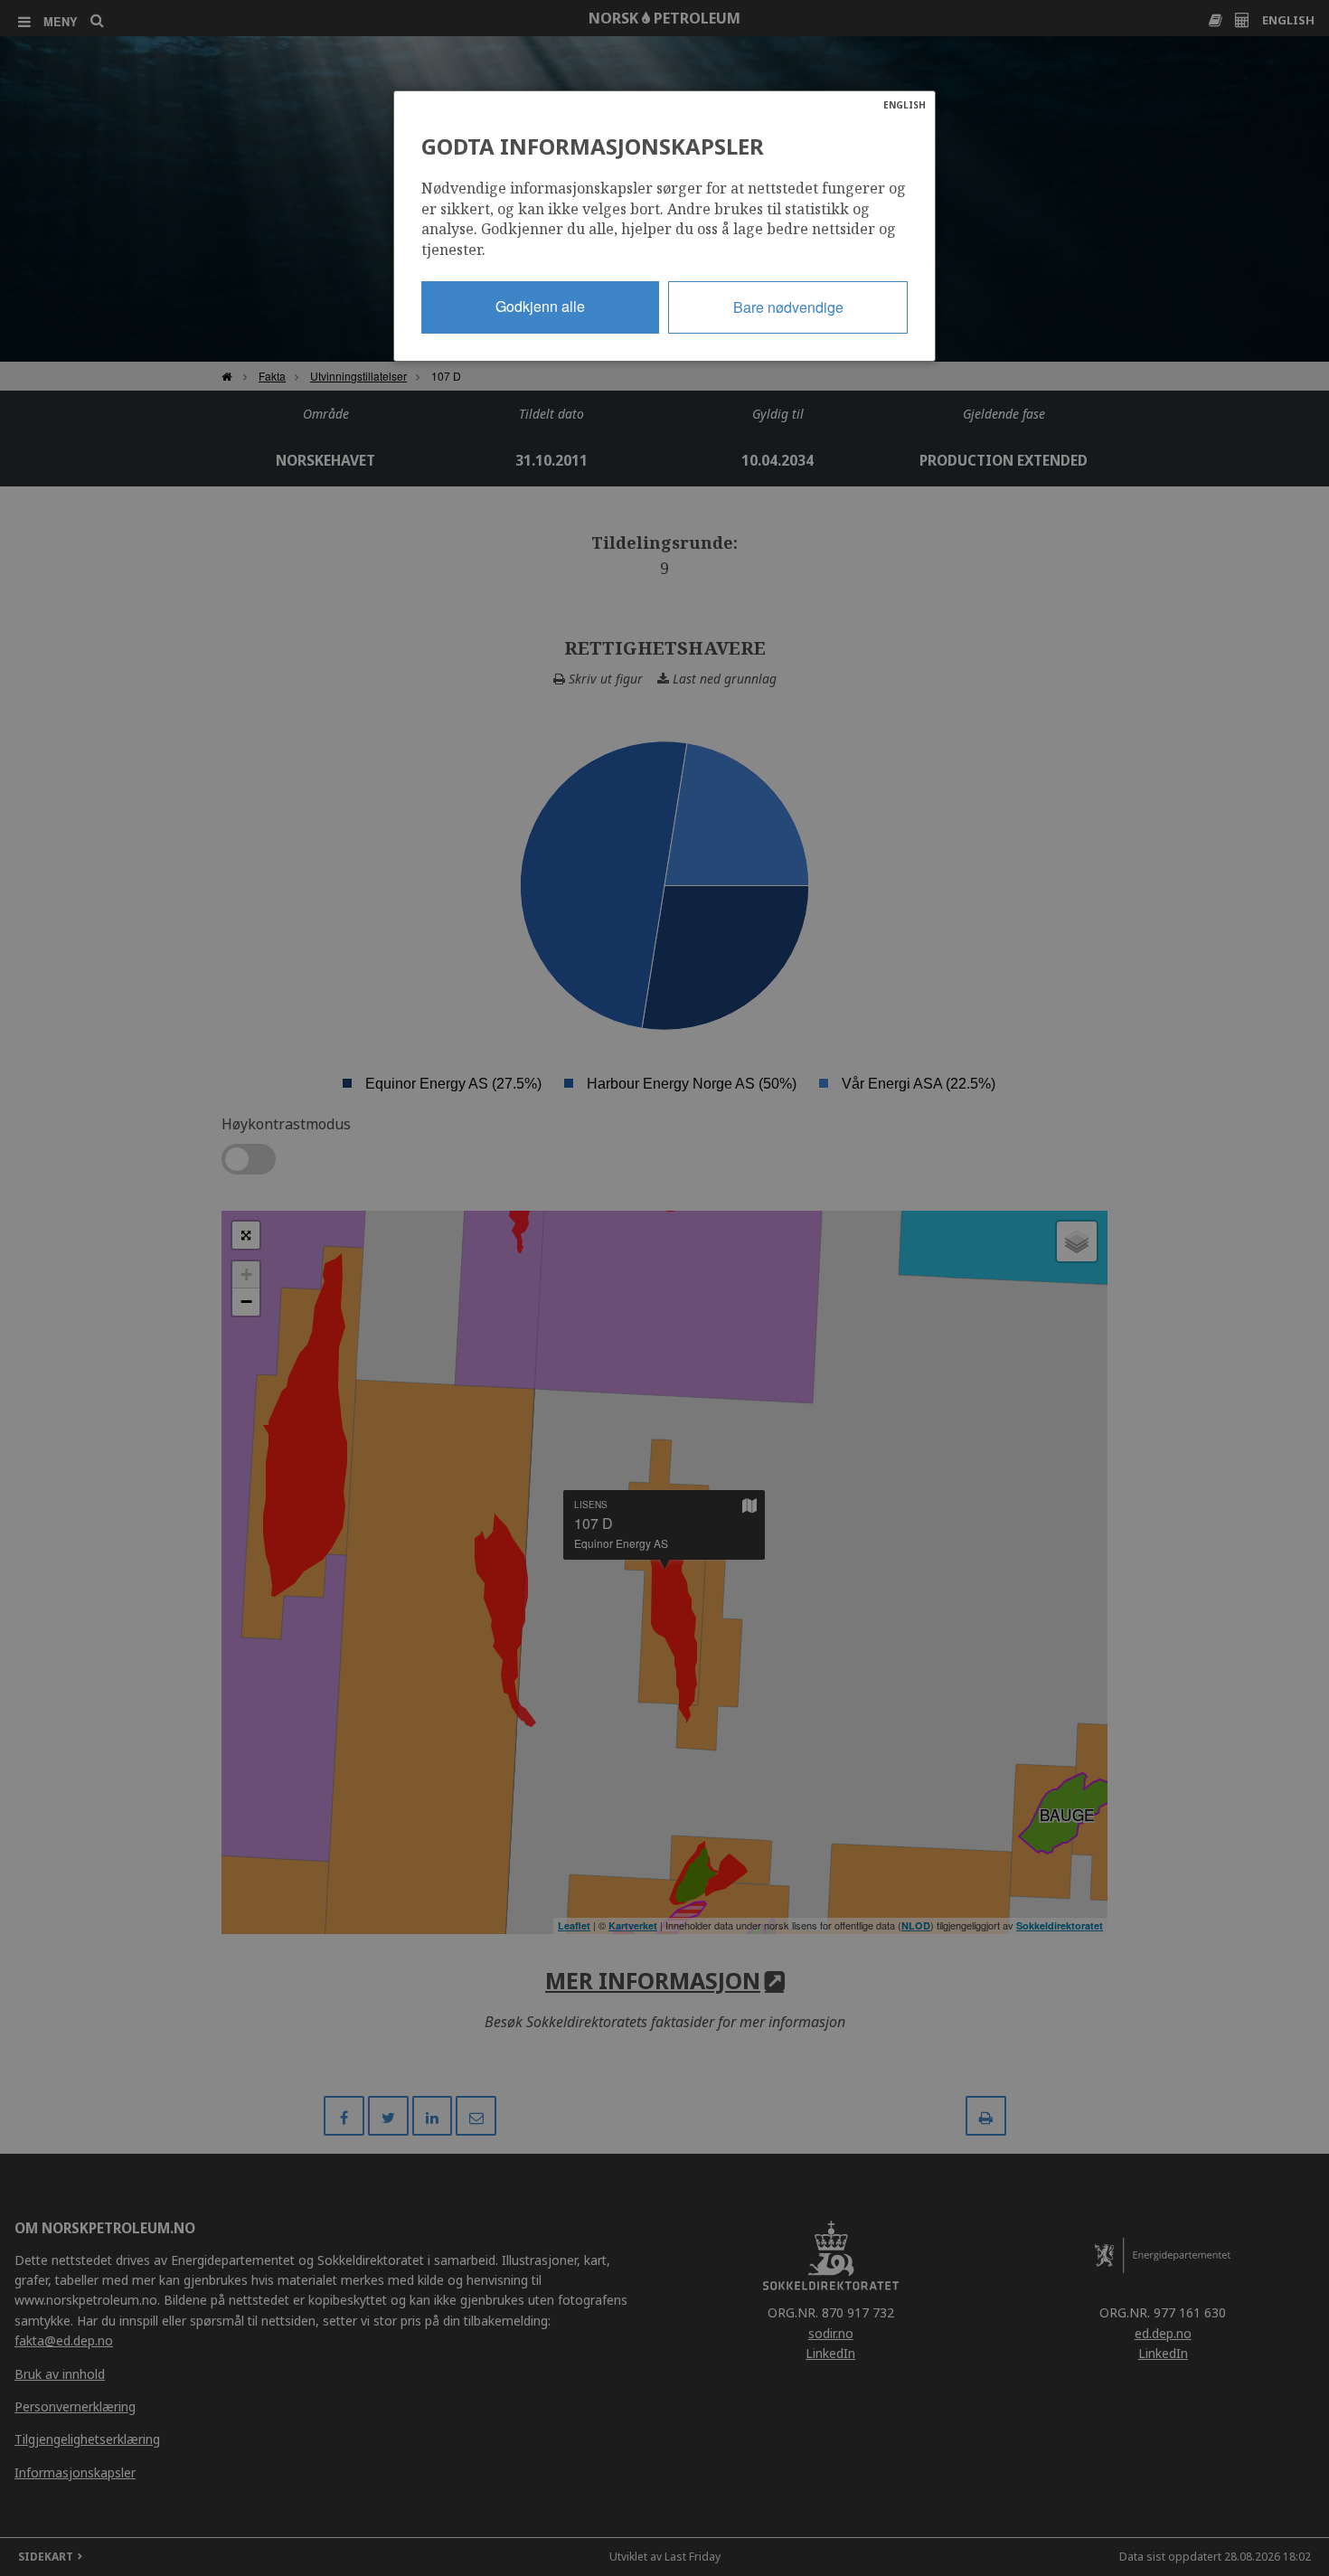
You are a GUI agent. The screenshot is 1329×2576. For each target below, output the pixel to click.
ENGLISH (905, 105)
